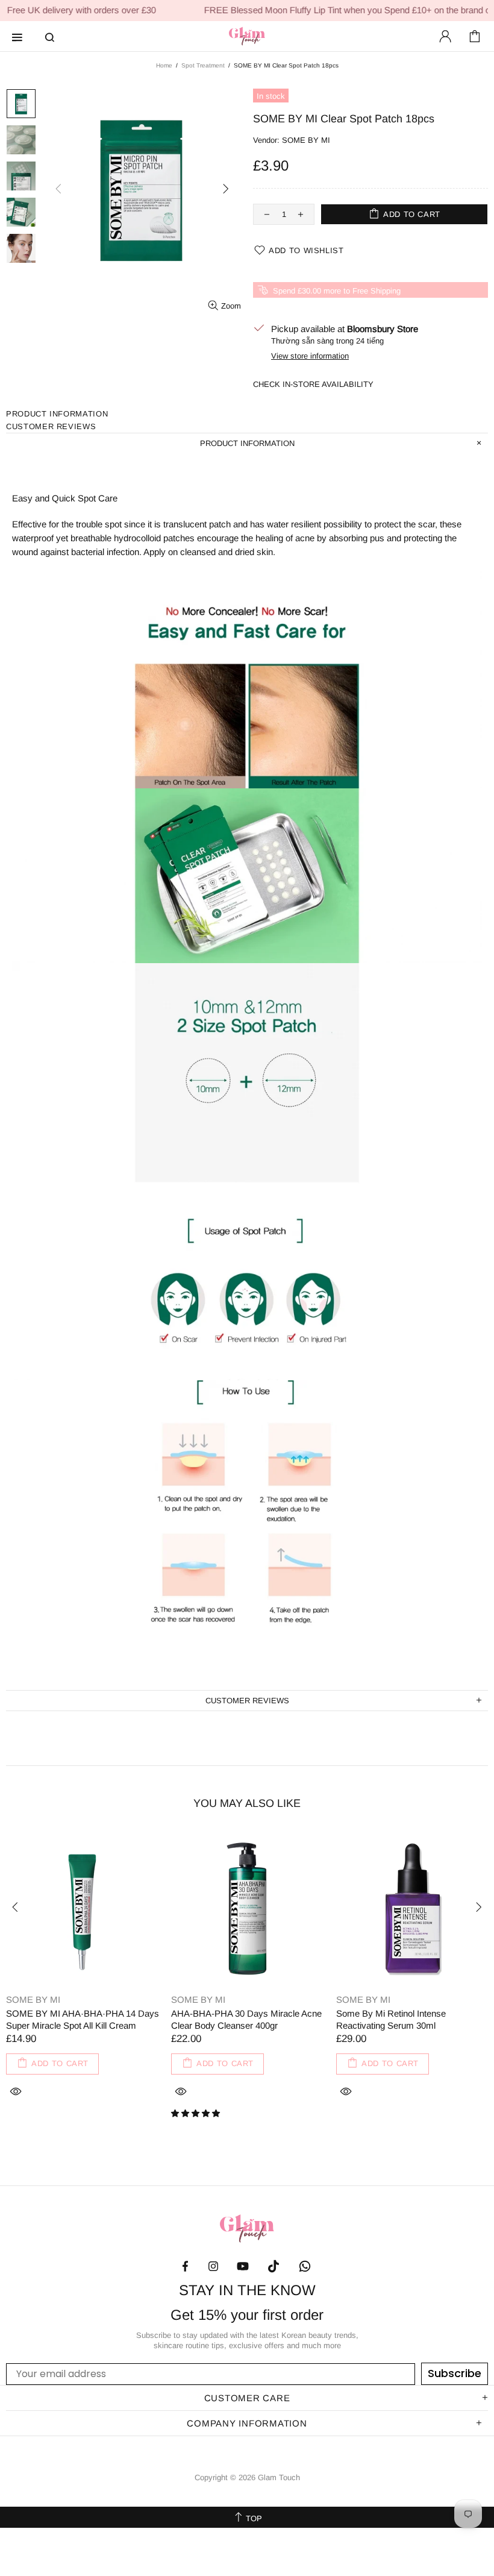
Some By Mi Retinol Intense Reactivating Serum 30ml (391, 2019)
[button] (197, 2113)
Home (164, 65)
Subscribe (455, 2373)
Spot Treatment (203, 65)
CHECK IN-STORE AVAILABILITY (313, 384)
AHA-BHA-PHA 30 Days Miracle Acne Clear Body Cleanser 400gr (246, 2019)
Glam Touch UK (247, 36)
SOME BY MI (306, 140)
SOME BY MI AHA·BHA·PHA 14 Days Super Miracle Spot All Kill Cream (83, 2019)
